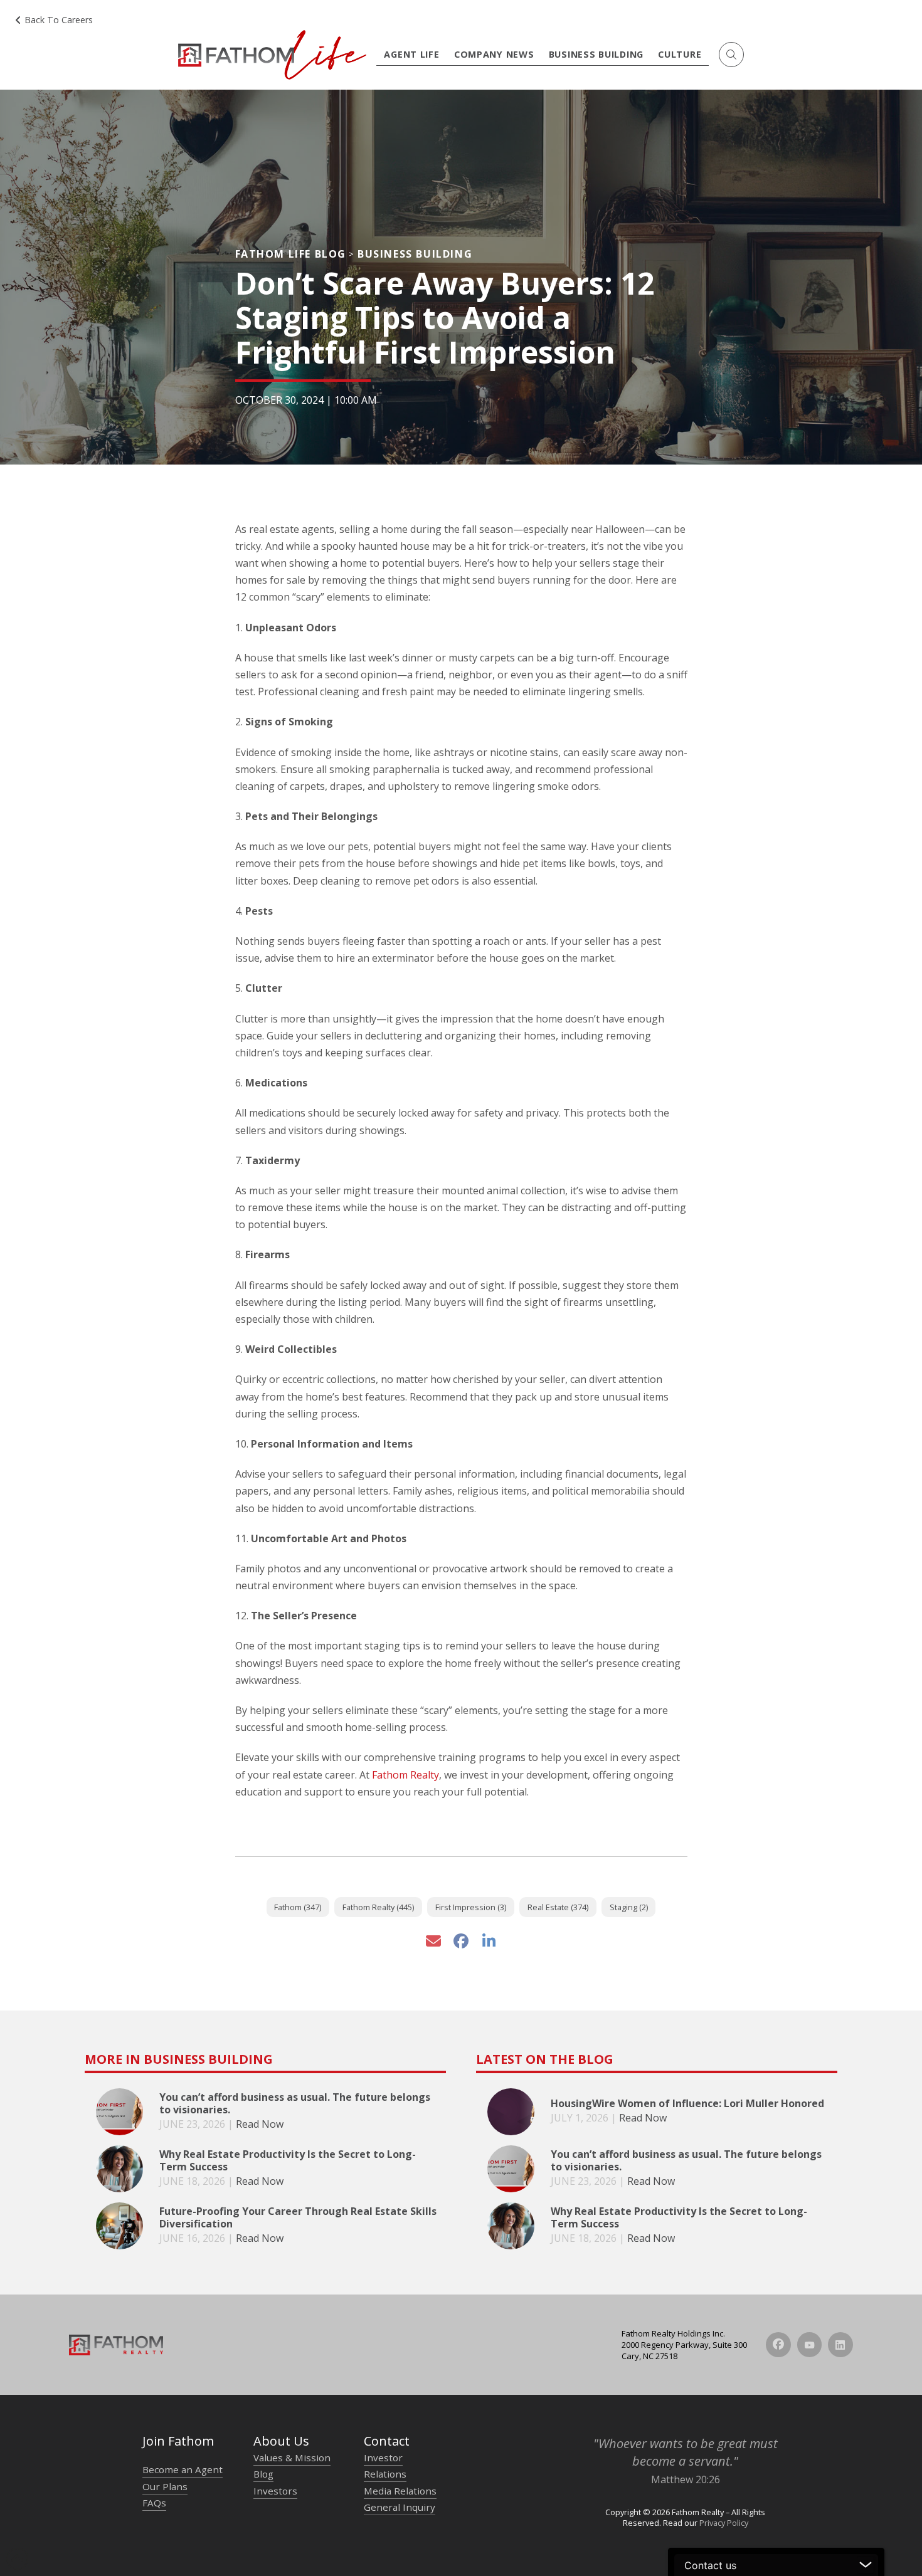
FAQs (154, 2503)
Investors (275, 2491)
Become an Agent (183, 2469)
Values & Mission (292, 2458)
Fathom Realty (405, 1775)
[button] (731, 55)
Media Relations (400, 2491)
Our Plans (165, 2486)
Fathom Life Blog (291, 254)
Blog (263, 2474)
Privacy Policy (724, 2523)
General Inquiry (400, 2507)
